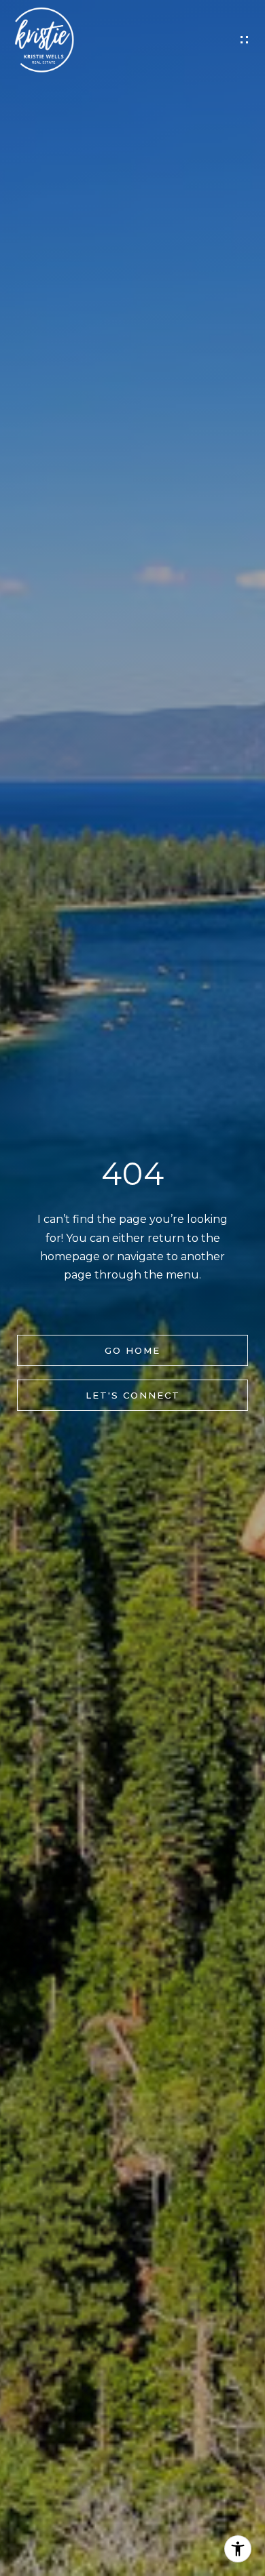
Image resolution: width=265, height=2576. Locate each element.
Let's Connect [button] (133, 1395)
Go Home (132, 1350)
